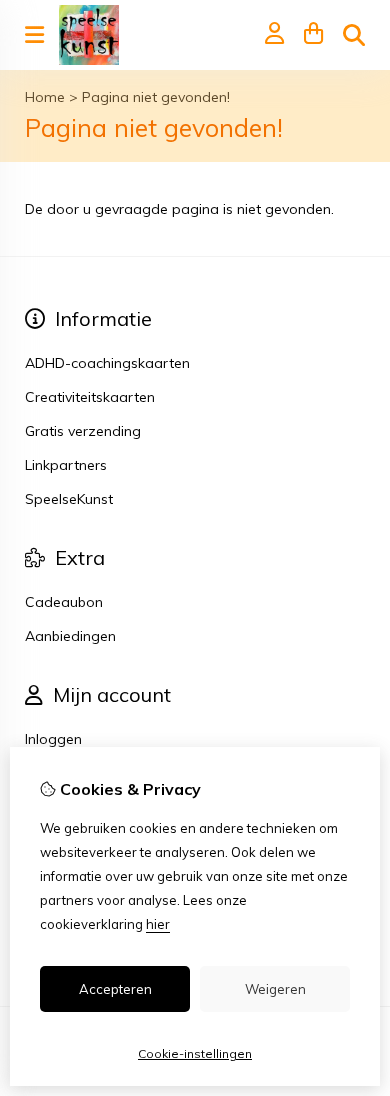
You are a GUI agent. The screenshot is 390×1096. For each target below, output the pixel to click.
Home (45, 97)
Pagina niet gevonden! (156, 97)
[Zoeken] (354, 35)
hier (158, 924)
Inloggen (53, 739)
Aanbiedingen (70, 636)
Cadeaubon (64, 602)
